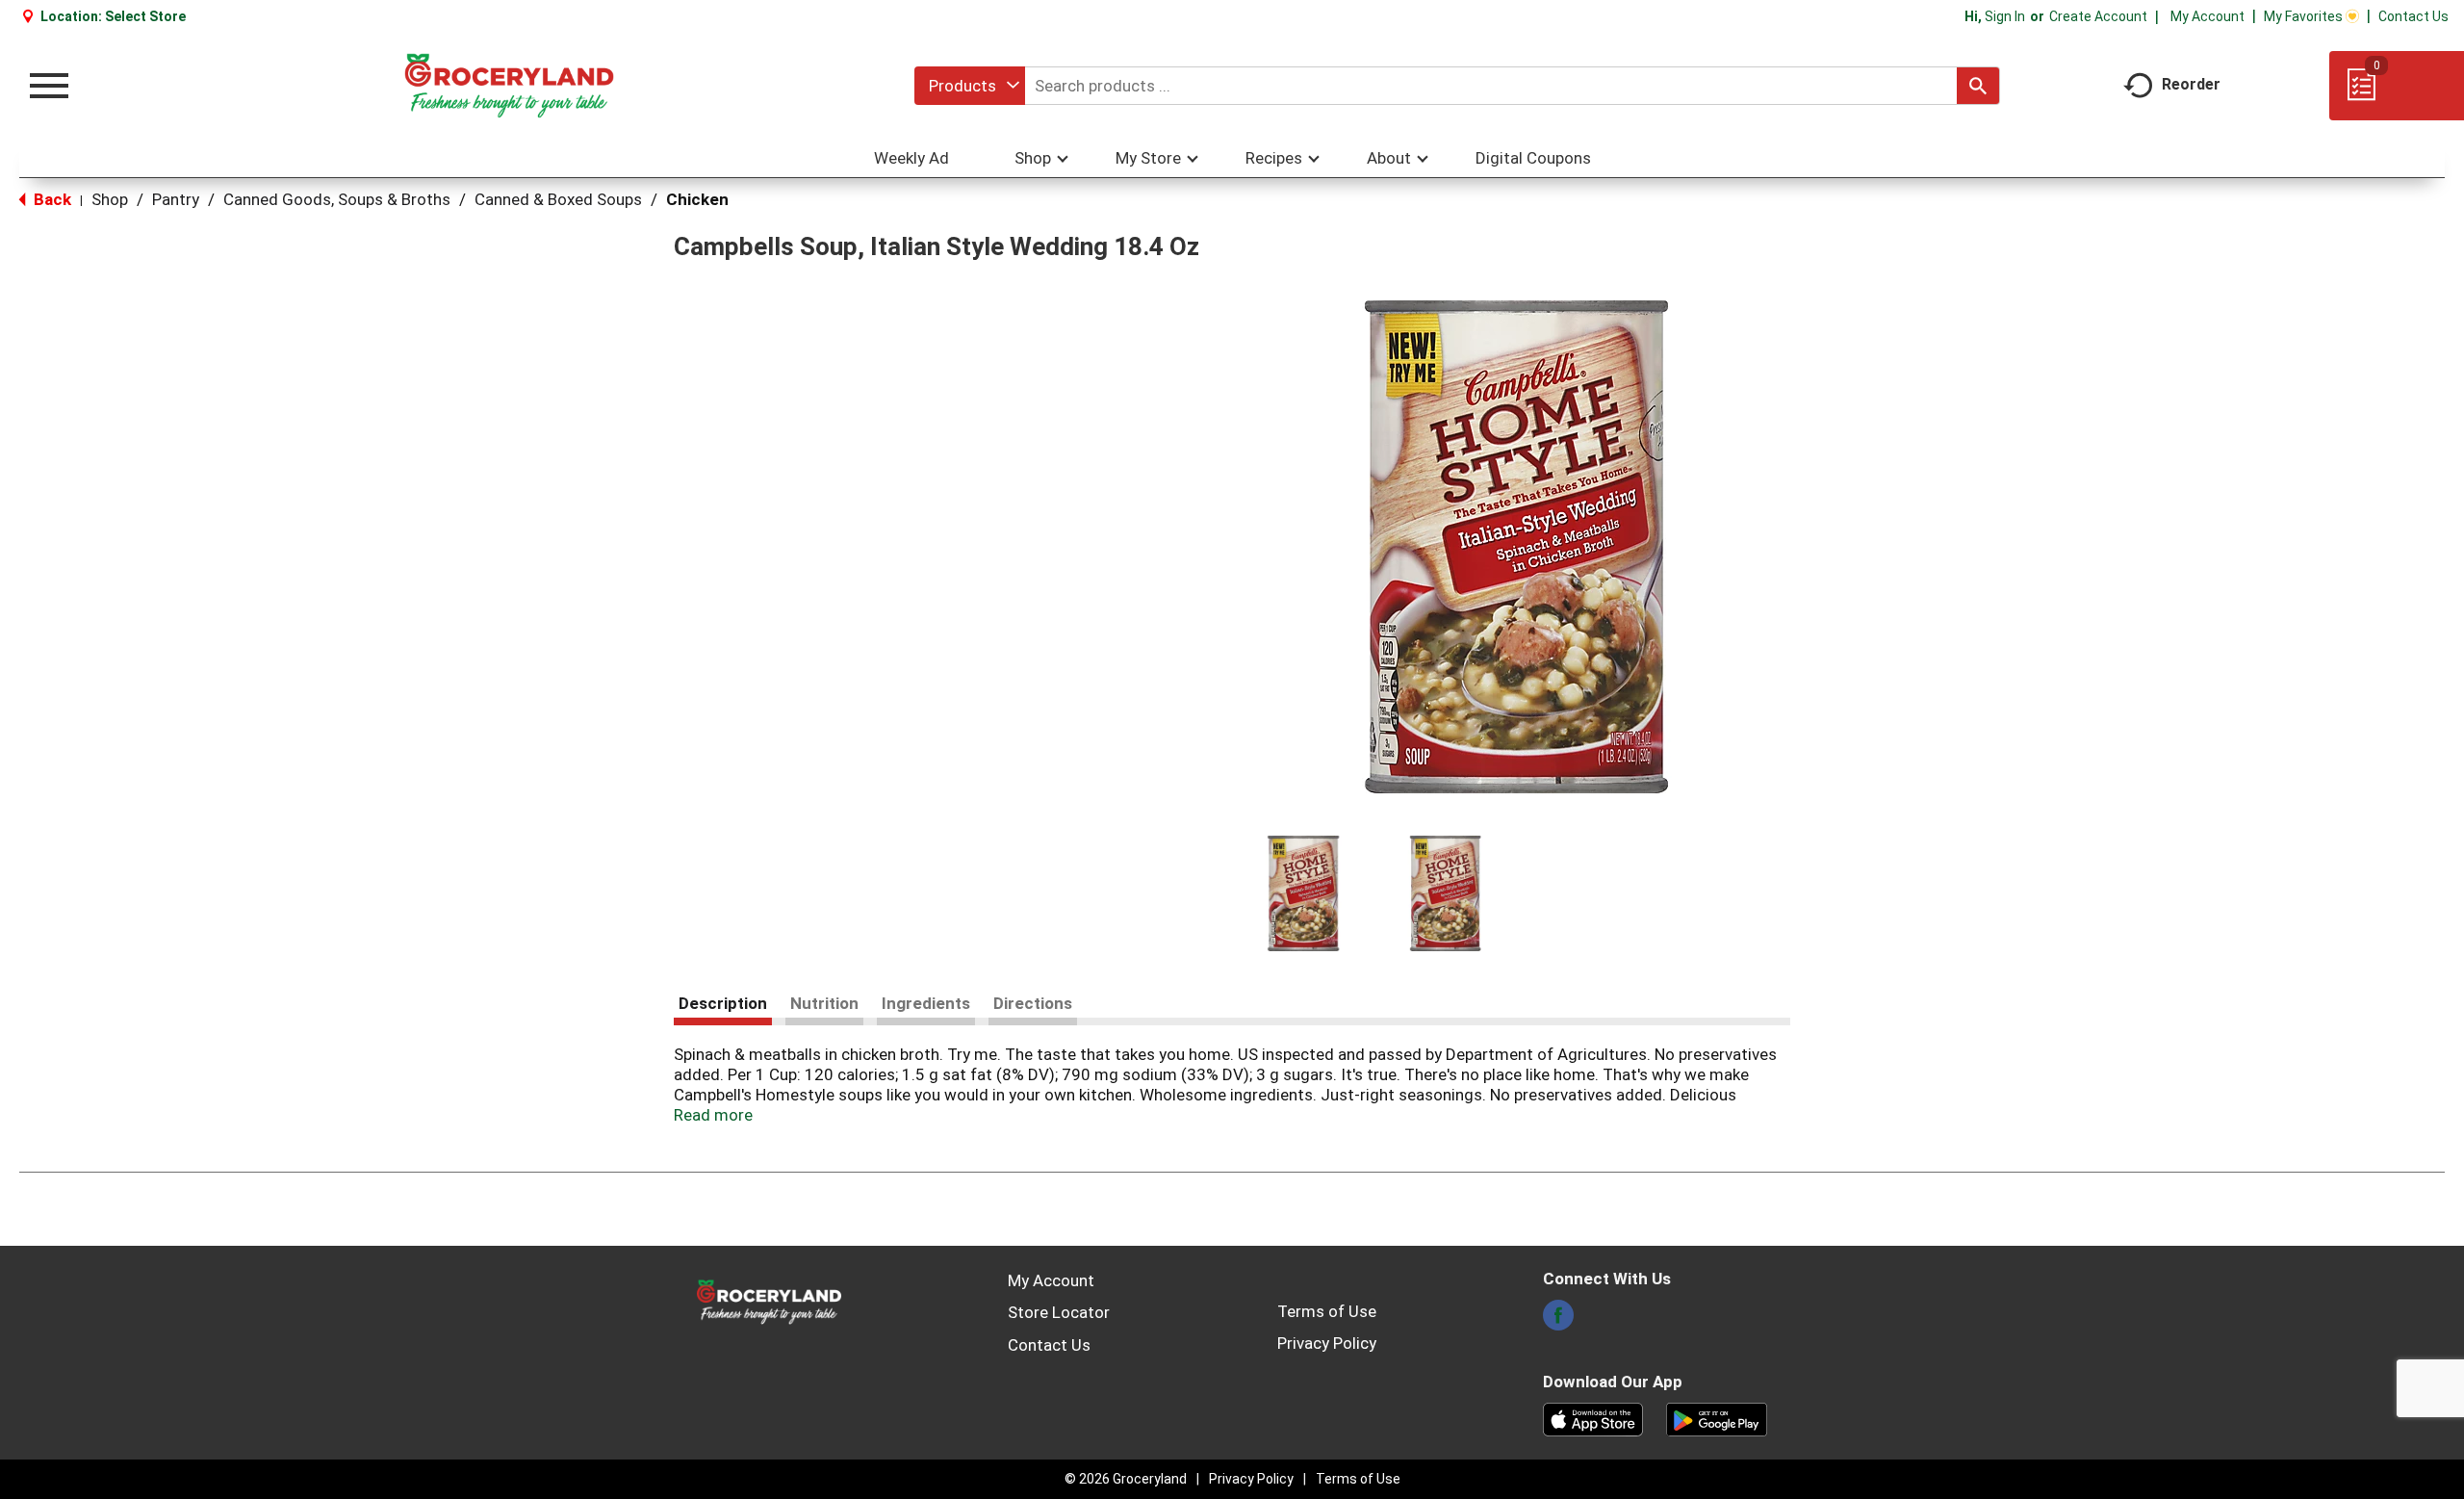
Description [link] (723, 1003)
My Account (2207, 16)
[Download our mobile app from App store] (1593, 1418)
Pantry (176, 199)
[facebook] (1558, 1321)
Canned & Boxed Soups (558, 199)
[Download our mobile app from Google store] (1717, 1418)
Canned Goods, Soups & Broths (337, 199)
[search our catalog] (1978, 86)
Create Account (2098, 16)
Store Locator (1059, 1312)
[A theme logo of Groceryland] (509, 86)
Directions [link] (1033, 1003)
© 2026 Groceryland (1126, 1479)
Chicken (697, 199)
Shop (110, 199)
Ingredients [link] (926, 1003)
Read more (713, 1115)
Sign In (2005, 16)
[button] (1303, 893)
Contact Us (2413, 16)
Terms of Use (1327, 1311)
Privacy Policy (1327, 1343)
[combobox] (970, 86)
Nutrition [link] (824, 1003)
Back (51, 199)
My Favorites (2303, 16)
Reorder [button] (2191, 84)
